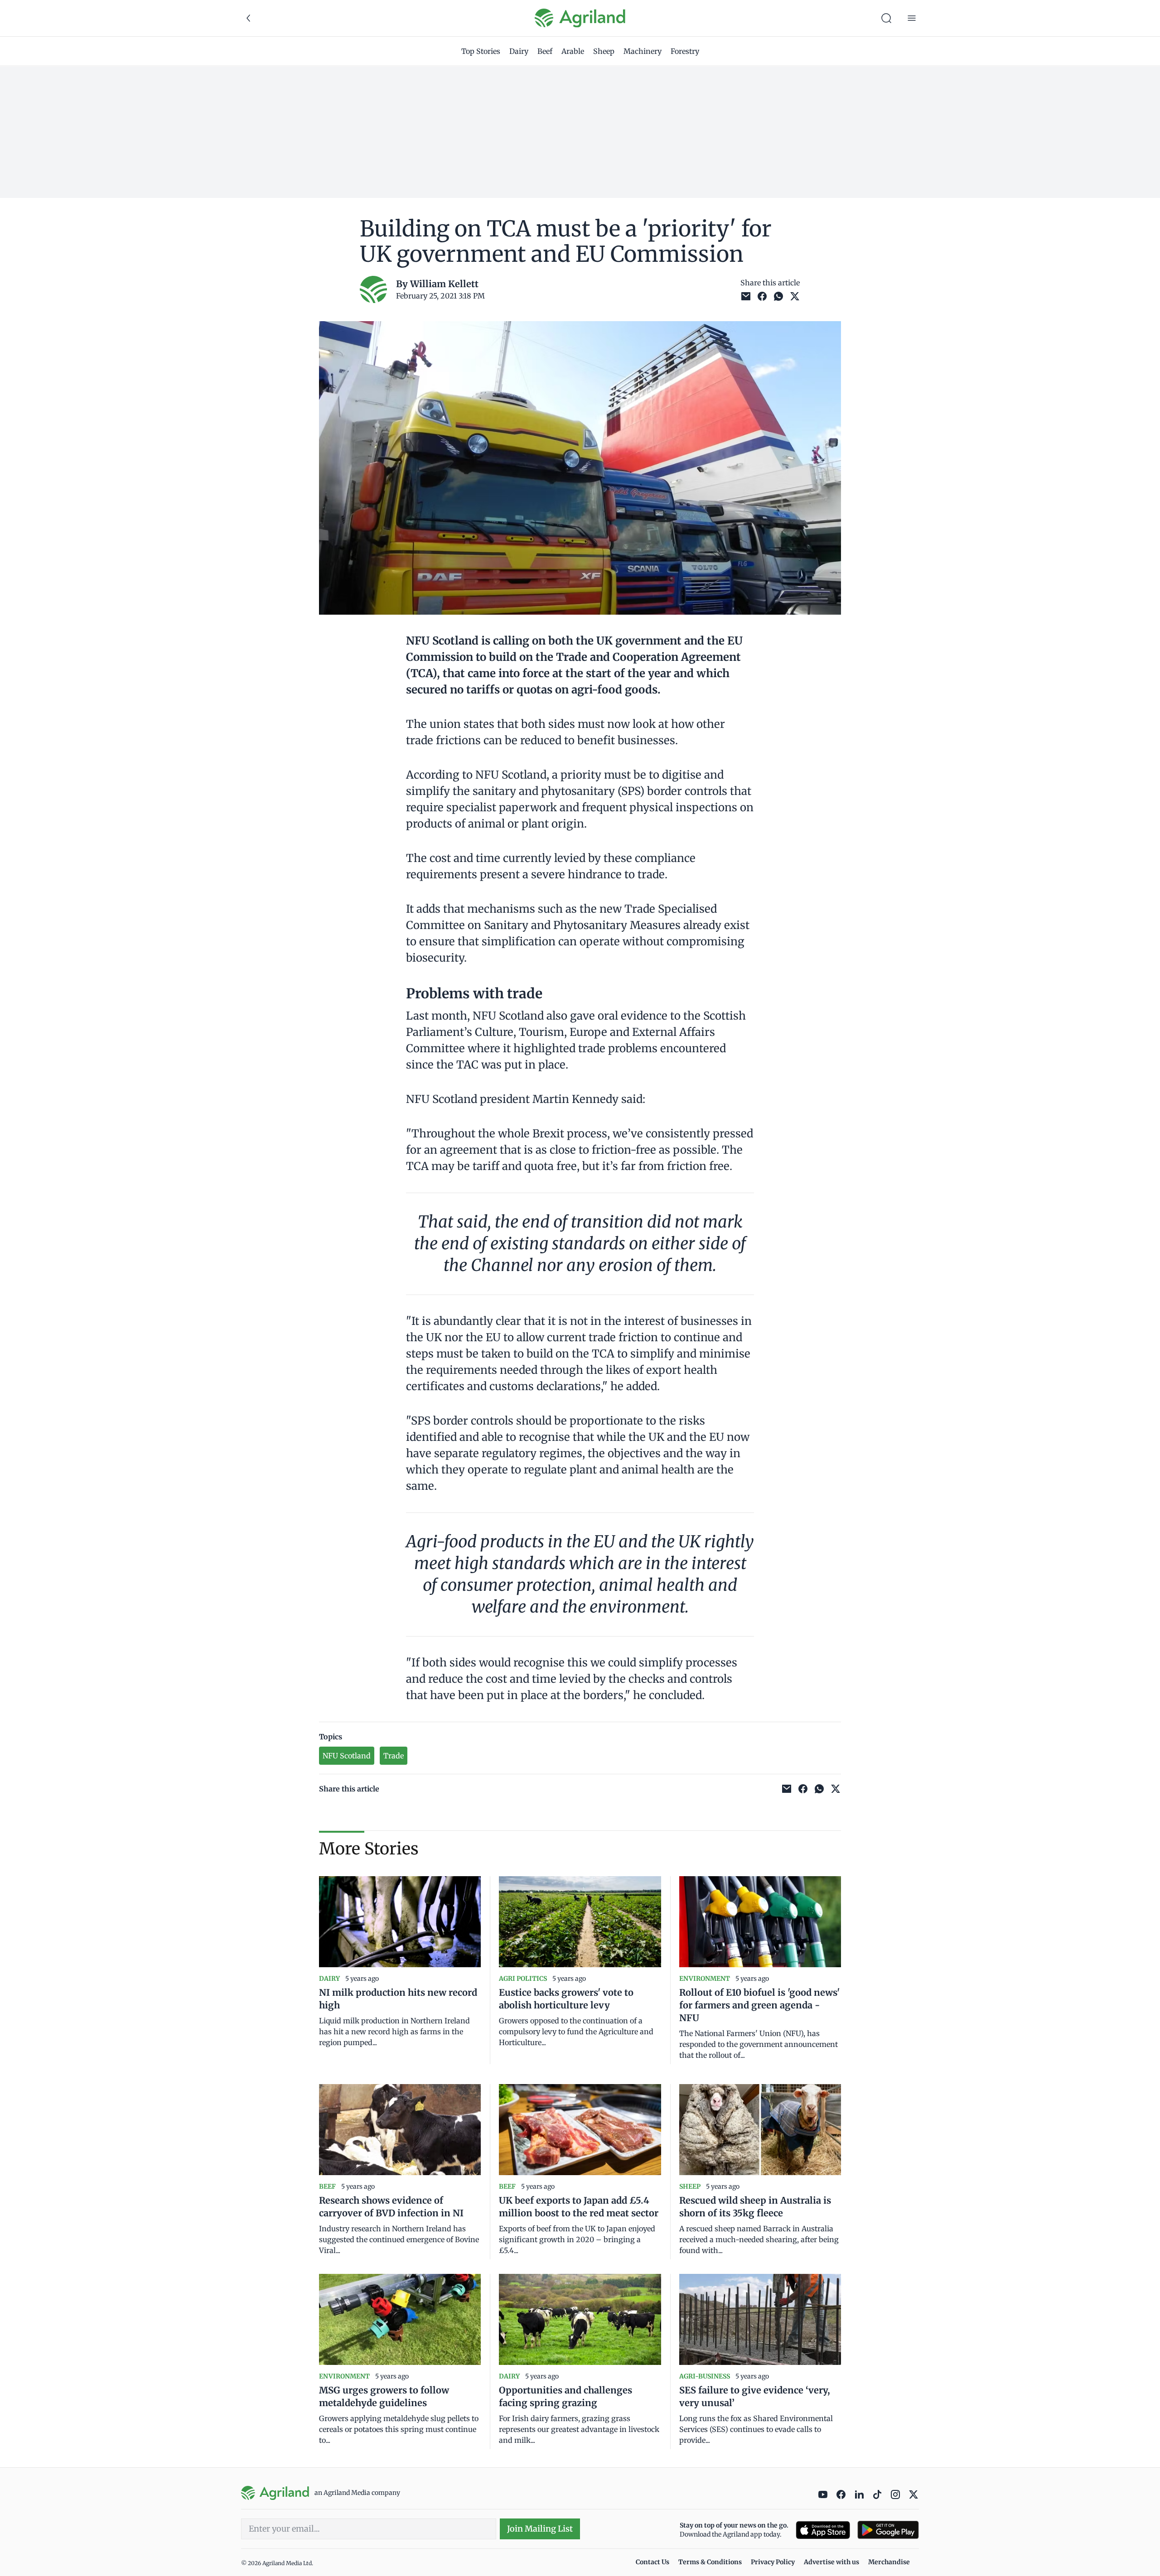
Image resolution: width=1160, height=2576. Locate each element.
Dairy (519, 51)
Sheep (604, 51)
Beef (545, 51)
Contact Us (652, 2562)
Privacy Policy (773, 2562)
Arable (573, 51)
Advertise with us (831, 2562)
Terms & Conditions (710, 2562)
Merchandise (889, 2562)
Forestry (685, 51)
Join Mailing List (540, 2529)
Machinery (643, 51)
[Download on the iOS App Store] (823, 2530)
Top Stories (481, 51)
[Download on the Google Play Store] (888, 2530)
